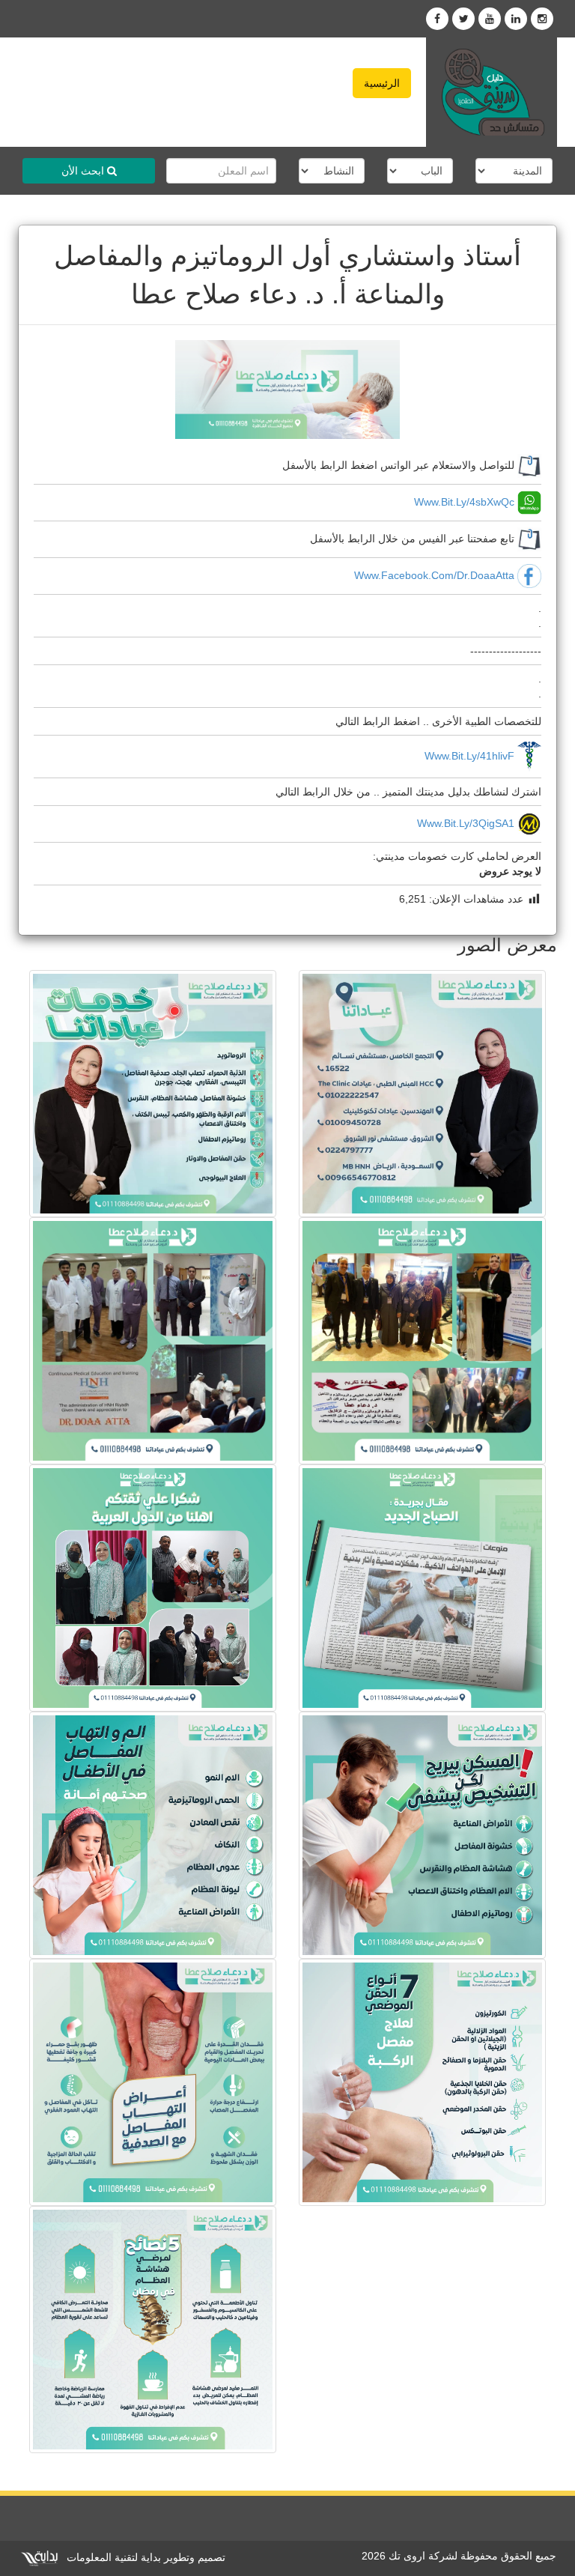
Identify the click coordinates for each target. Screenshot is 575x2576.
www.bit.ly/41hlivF (469, 756)
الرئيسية (382, 83)
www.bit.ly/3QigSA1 (466, 823)
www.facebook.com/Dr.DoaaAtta (434, 575)
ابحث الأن (84, 171)
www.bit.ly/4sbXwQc (464, 502)
